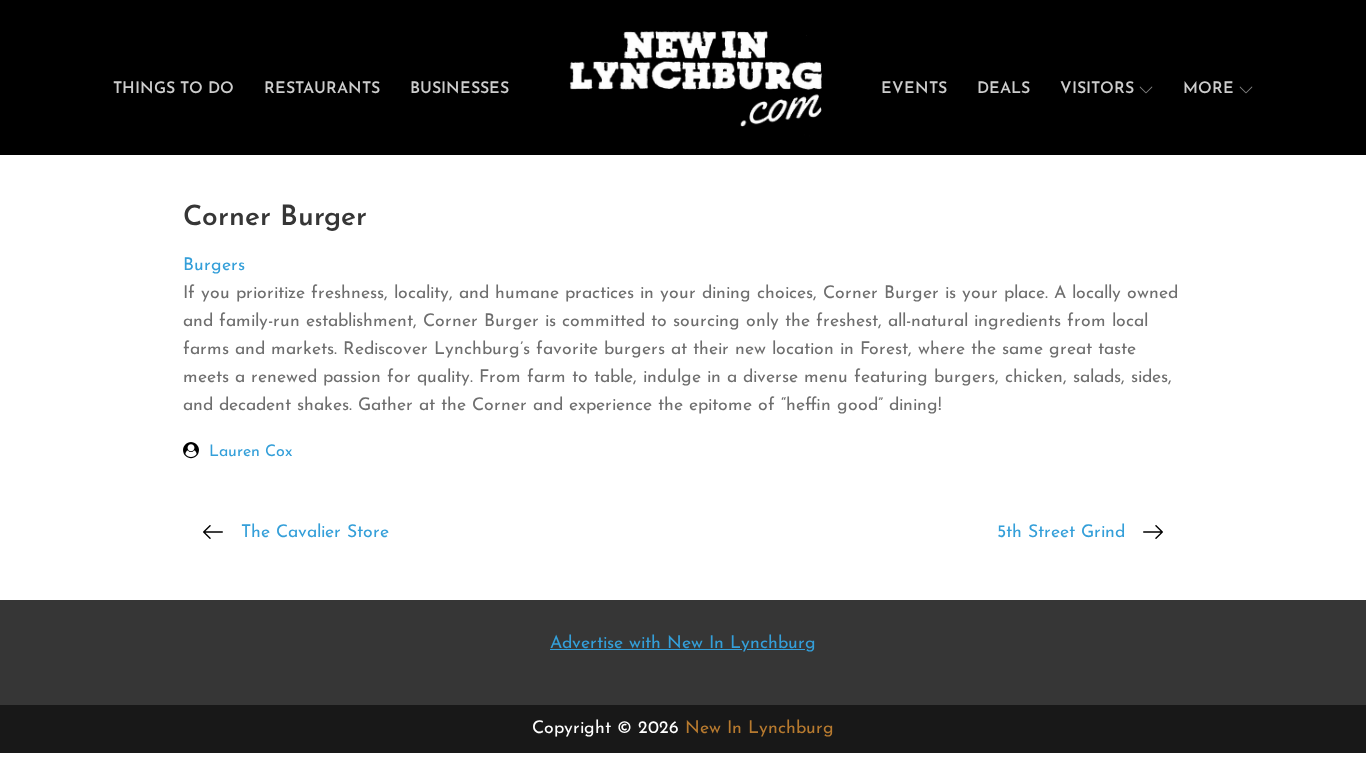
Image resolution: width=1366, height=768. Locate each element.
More (1208, 89)
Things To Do (173, 89)
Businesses (459, 89)
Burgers (214, 265)
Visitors (1097, 89)
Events (914, 89)
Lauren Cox (250, 452)
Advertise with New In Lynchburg (683, 643)
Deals (1003, 89)
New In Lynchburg (759, 728)
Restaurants (322, 89)
